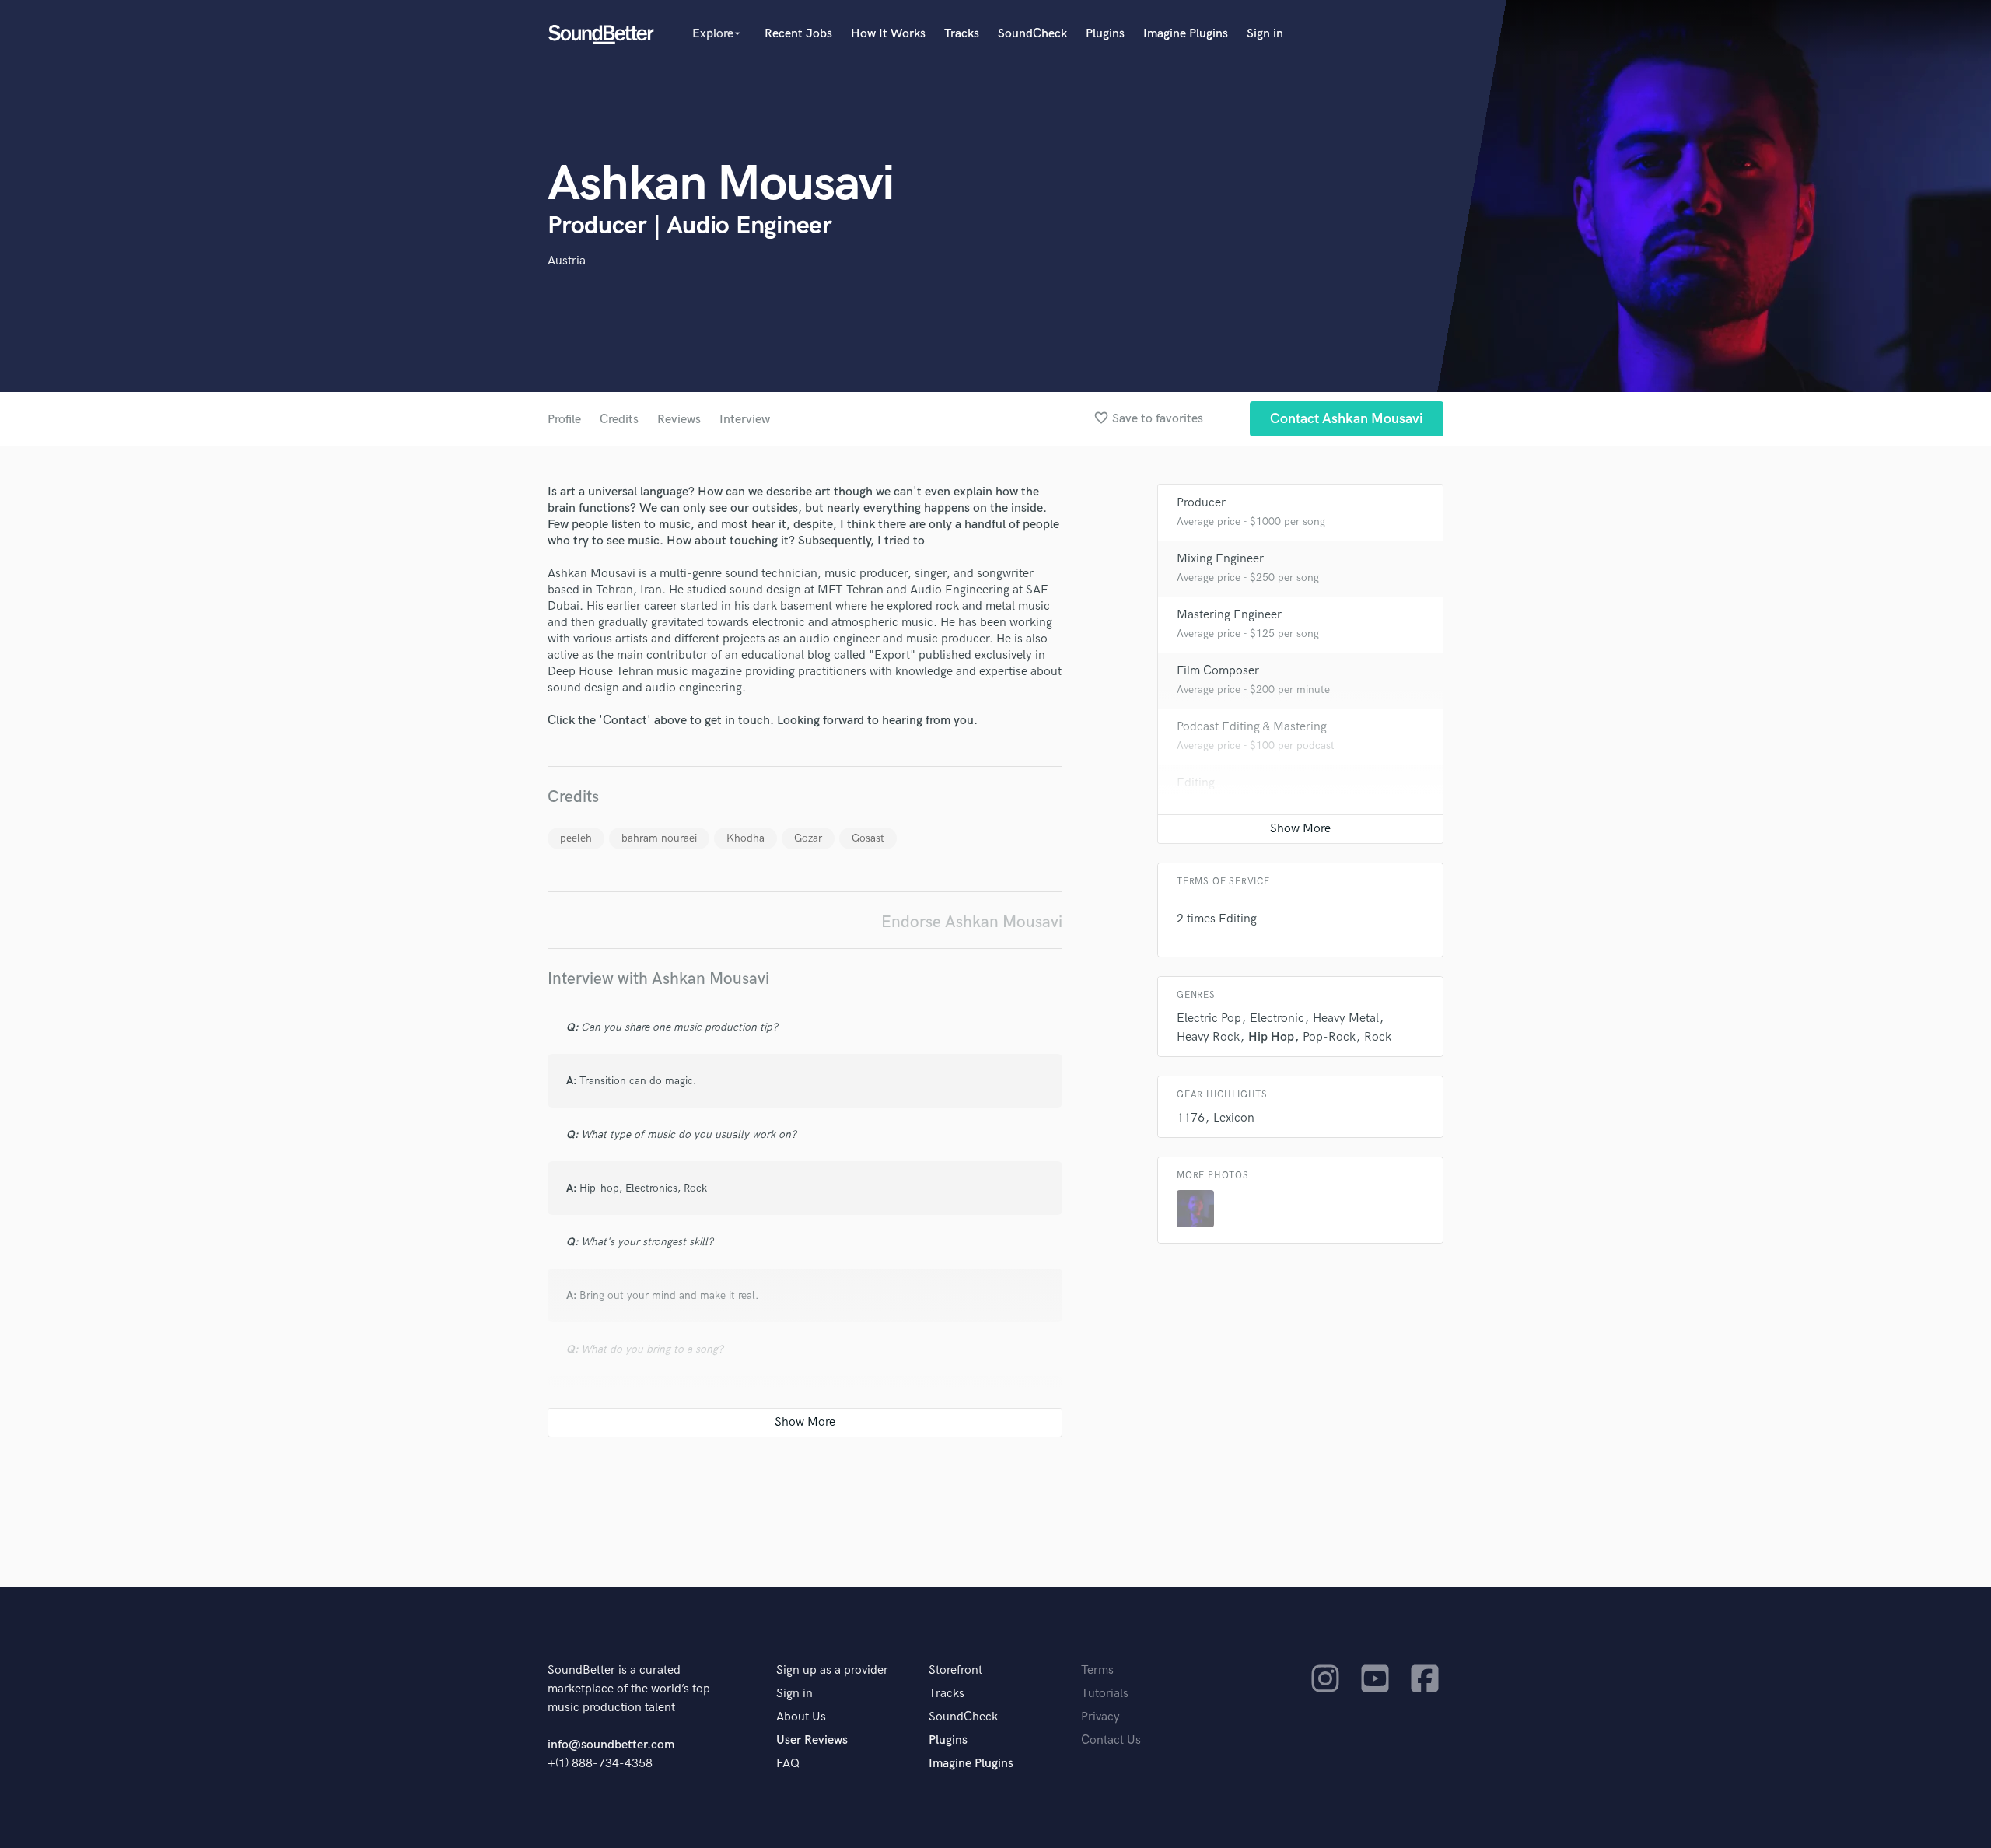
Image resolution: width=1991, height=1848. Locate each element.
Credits (619, 420)
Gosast (868, 838)
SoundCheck (1032, 34)
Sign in (1265, 34)
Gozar (808, 838)
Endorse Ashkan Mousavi (972, 922)
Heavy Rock (1208, 1037)
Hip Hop (1271, 1037)
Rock (1378, 1037)
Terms (1097, 1670)
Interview (745, 420)
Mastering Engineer (1229, 615)
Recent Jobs (798, 34)
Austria (567, 261)
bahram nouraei (659, 838)
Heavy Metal (1346, 1018)
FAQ (788, 1764)
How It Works (888, 34)
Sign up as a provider (832, 1670)
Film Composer (1218, 671)
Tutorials (1105, 1694)
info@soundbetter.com (611, 1745)
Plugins (1105, 34)
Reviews (679, 420)
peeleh (576, 838)
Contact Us (1111, 1740)
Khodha (745, 838)
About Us (801, 1717)
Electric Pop (1209, 1018)
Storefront (955, 1670)
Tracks (962, 34)
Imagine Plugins (1186, 34)
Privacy (1100, 1717)
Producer (1201, 503)
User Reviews (812, 1740)
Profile (564, 420)
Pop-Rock (1329, 1037)
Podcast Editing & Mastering (1252, 727)
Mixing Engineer (1220, 559)
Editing (1196, 783)
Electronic (1277, 1018)
